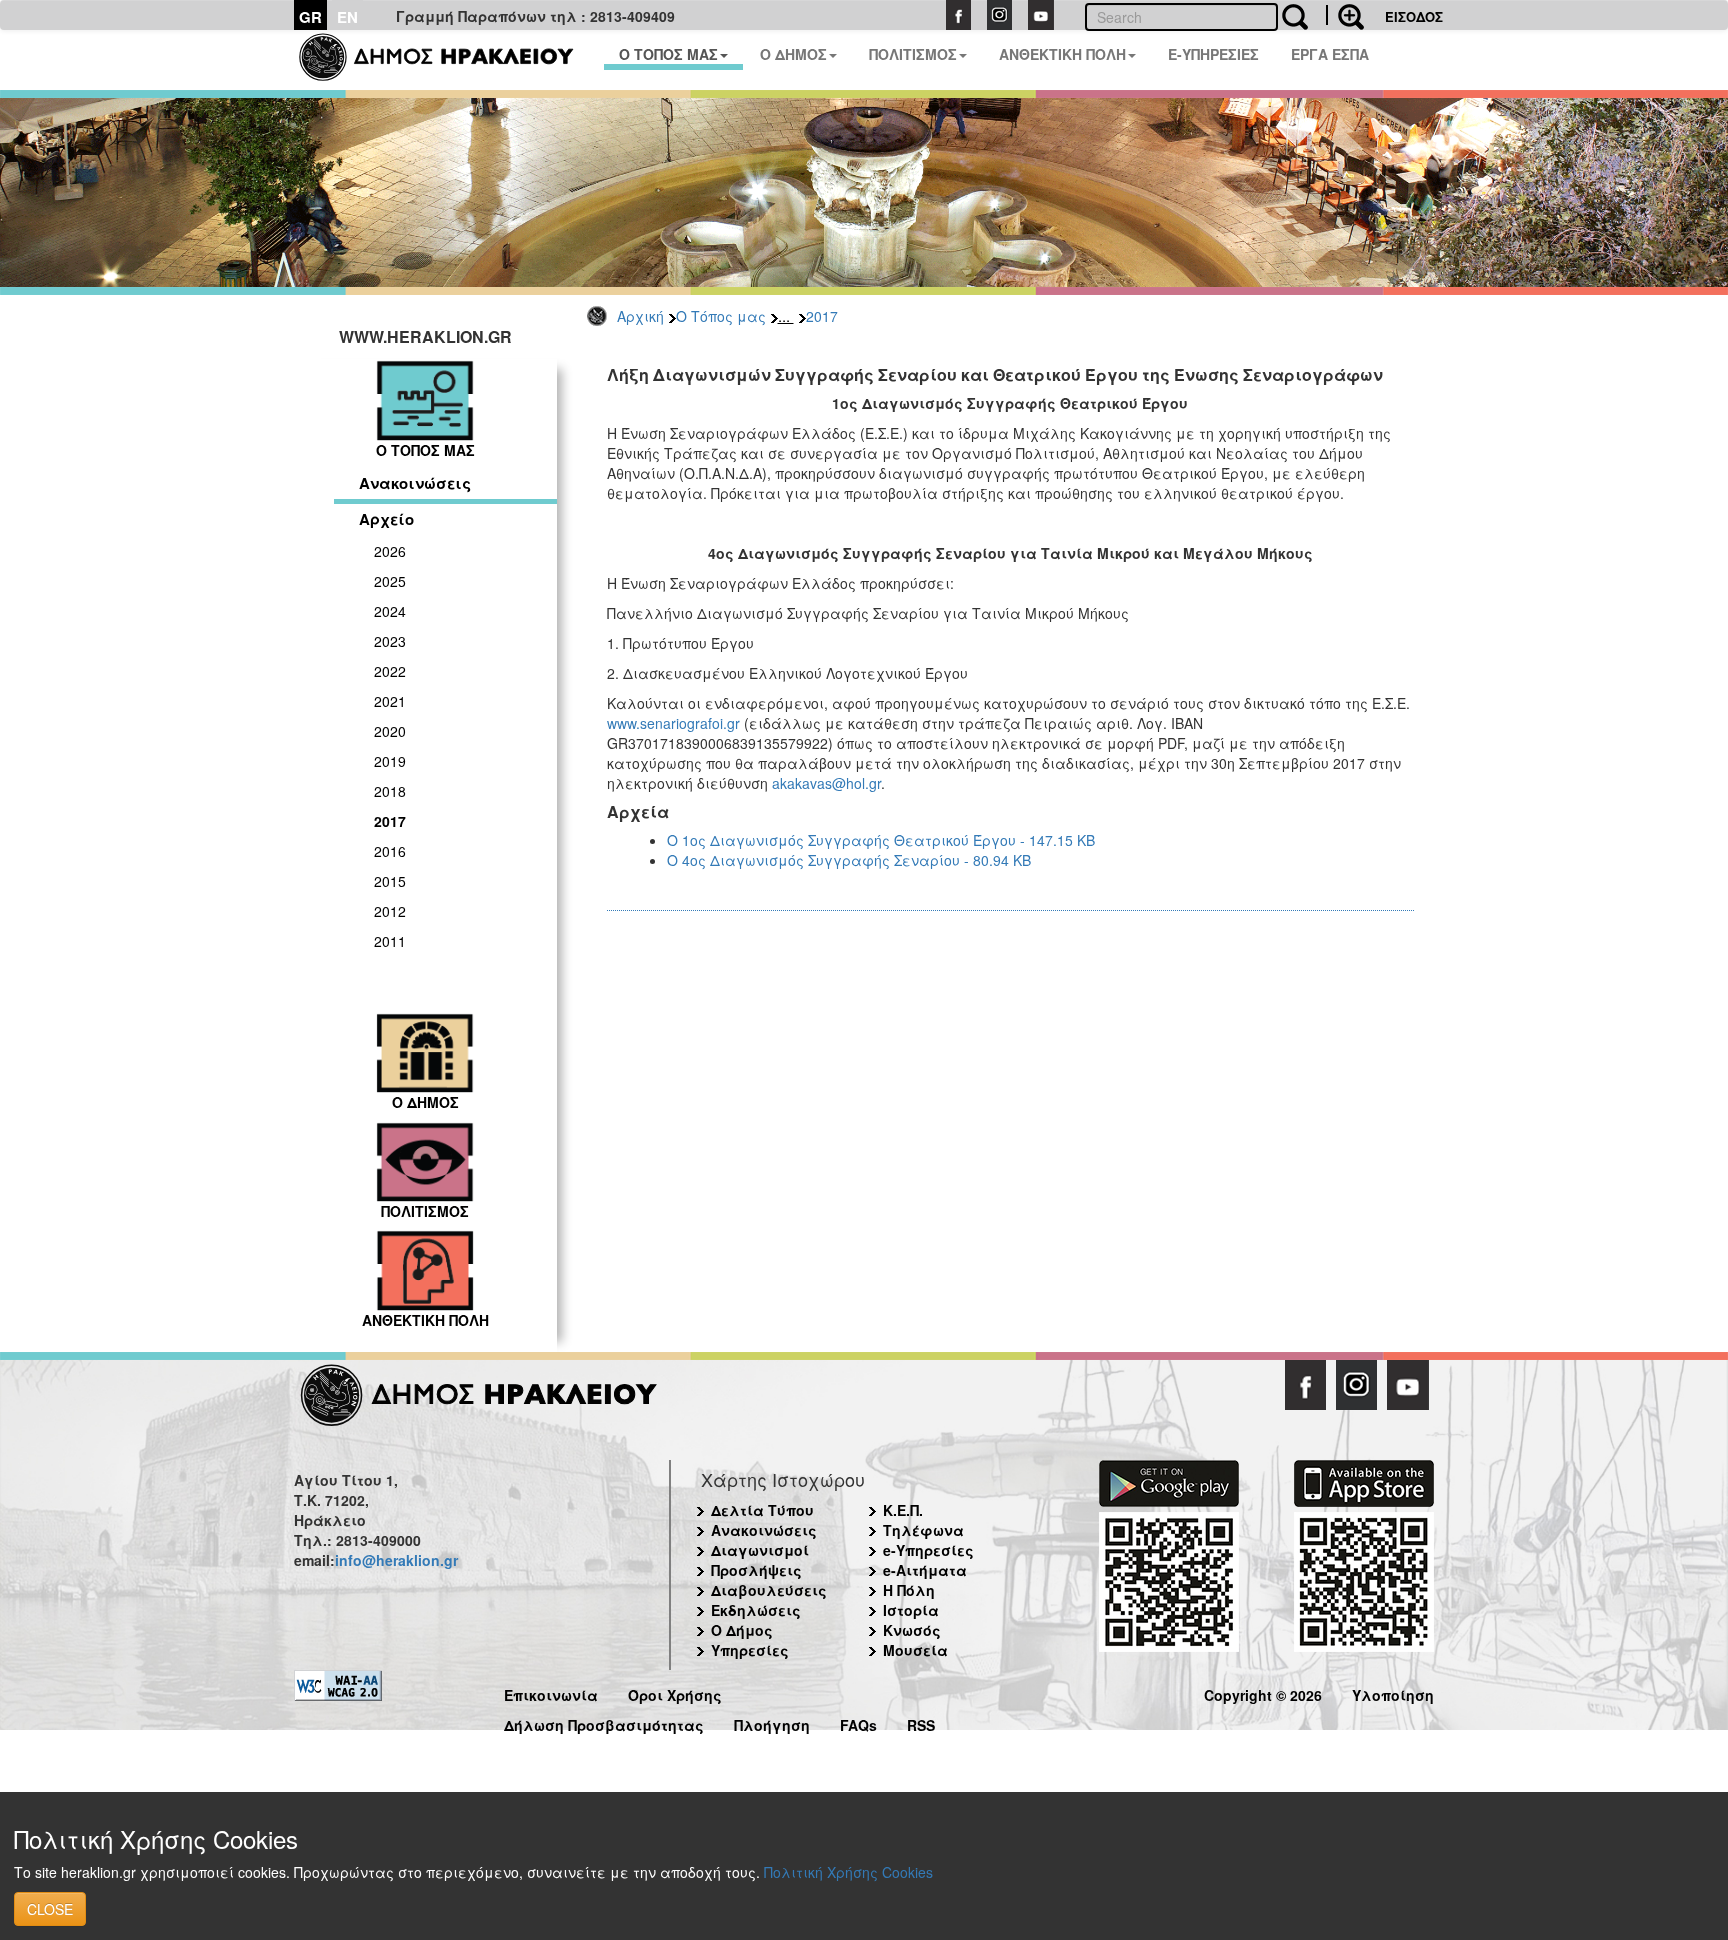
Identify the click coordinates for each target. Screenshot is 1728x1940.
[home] (448, 60)
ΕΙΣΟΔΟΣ (1414, 16)
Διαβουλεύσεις (769, 1590)
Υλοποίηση (1393, 1692)
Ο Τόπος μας (721, 316)
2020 (390, 731)
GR (310, 17)
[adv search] (1345, 15)
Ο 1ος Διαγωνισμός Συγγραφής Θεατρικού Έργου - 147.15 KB (881, 840)
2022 (390, 671)
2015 (390, 881)
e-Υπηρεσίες (928, 1550)
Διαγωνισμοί (760, 1550)
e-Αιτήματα (925, 1570)
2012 (390, 911)
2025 (390, 581)
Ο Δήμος (742, 1630)
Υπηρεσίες (750, 1650)
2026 (390, 551)
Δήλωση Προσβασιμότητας (604, 1722)
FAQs (858, 1722)
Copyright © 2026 (1263, 1692)
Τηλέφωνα (923, 1530)
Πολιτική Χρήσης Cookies (848, 1872)
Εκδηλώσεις (756, 1610)
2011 (390, 941)
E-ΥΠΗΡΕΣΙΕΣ (1213, 54)
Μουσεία (915, 1650)
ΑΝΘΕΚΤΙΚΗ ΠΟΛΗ (1062, 54)
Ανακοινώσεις (415, 483)
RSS (921, 1722)
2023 (390, 641)
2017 (822, 316)
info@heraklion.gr (396, 1560)
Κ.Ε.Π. (903, 1510)
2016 (390, 851)
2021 (390, 701)
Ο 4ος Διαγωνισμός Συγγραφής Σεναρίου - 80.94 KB (849, 860)
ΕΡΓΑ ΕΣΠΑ (1330, 54)
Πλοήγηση (772, 1722)
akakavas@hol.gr (826, 783)
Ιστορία (911, 1610)
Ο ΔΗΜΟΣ (793, 54)
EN (347, 17)
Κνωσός (912, 1630)
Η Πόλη (909, 1590)
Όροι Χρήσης (675, 1692)
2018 (390, 791)
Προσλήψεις (756, 1570)
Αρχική (640, 316)
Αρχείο (386, 519)
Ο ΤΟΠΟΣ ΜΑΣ (668, 54)
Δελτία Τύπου (762, 1510)
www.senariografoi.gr (673, 723)
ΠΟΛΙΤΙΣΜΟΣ (913, 54)
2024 (390, 611)
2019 (390, 761)
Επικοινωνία (551, 1692)
